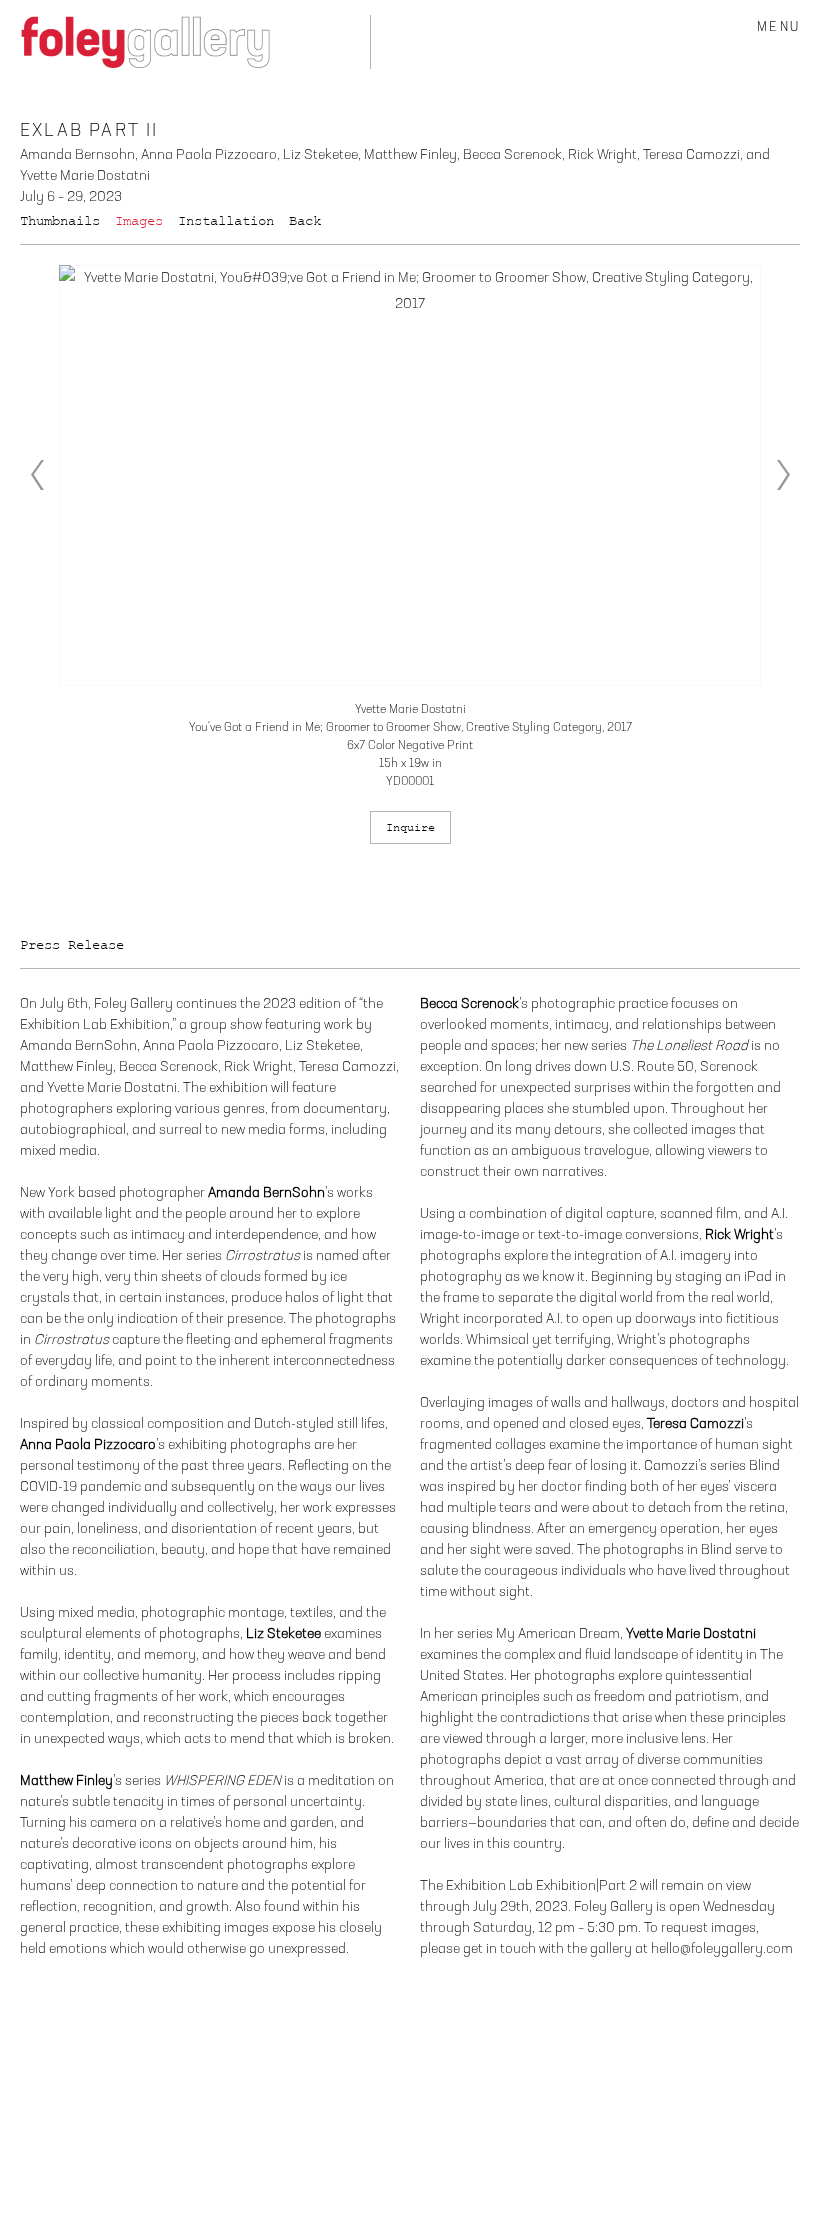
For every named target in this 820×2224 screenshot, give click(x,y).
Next (783, 475)
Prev (37, 475)
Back (305, 221)
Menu (778, 27)
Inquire (410, 827)
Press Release (72, 945)
